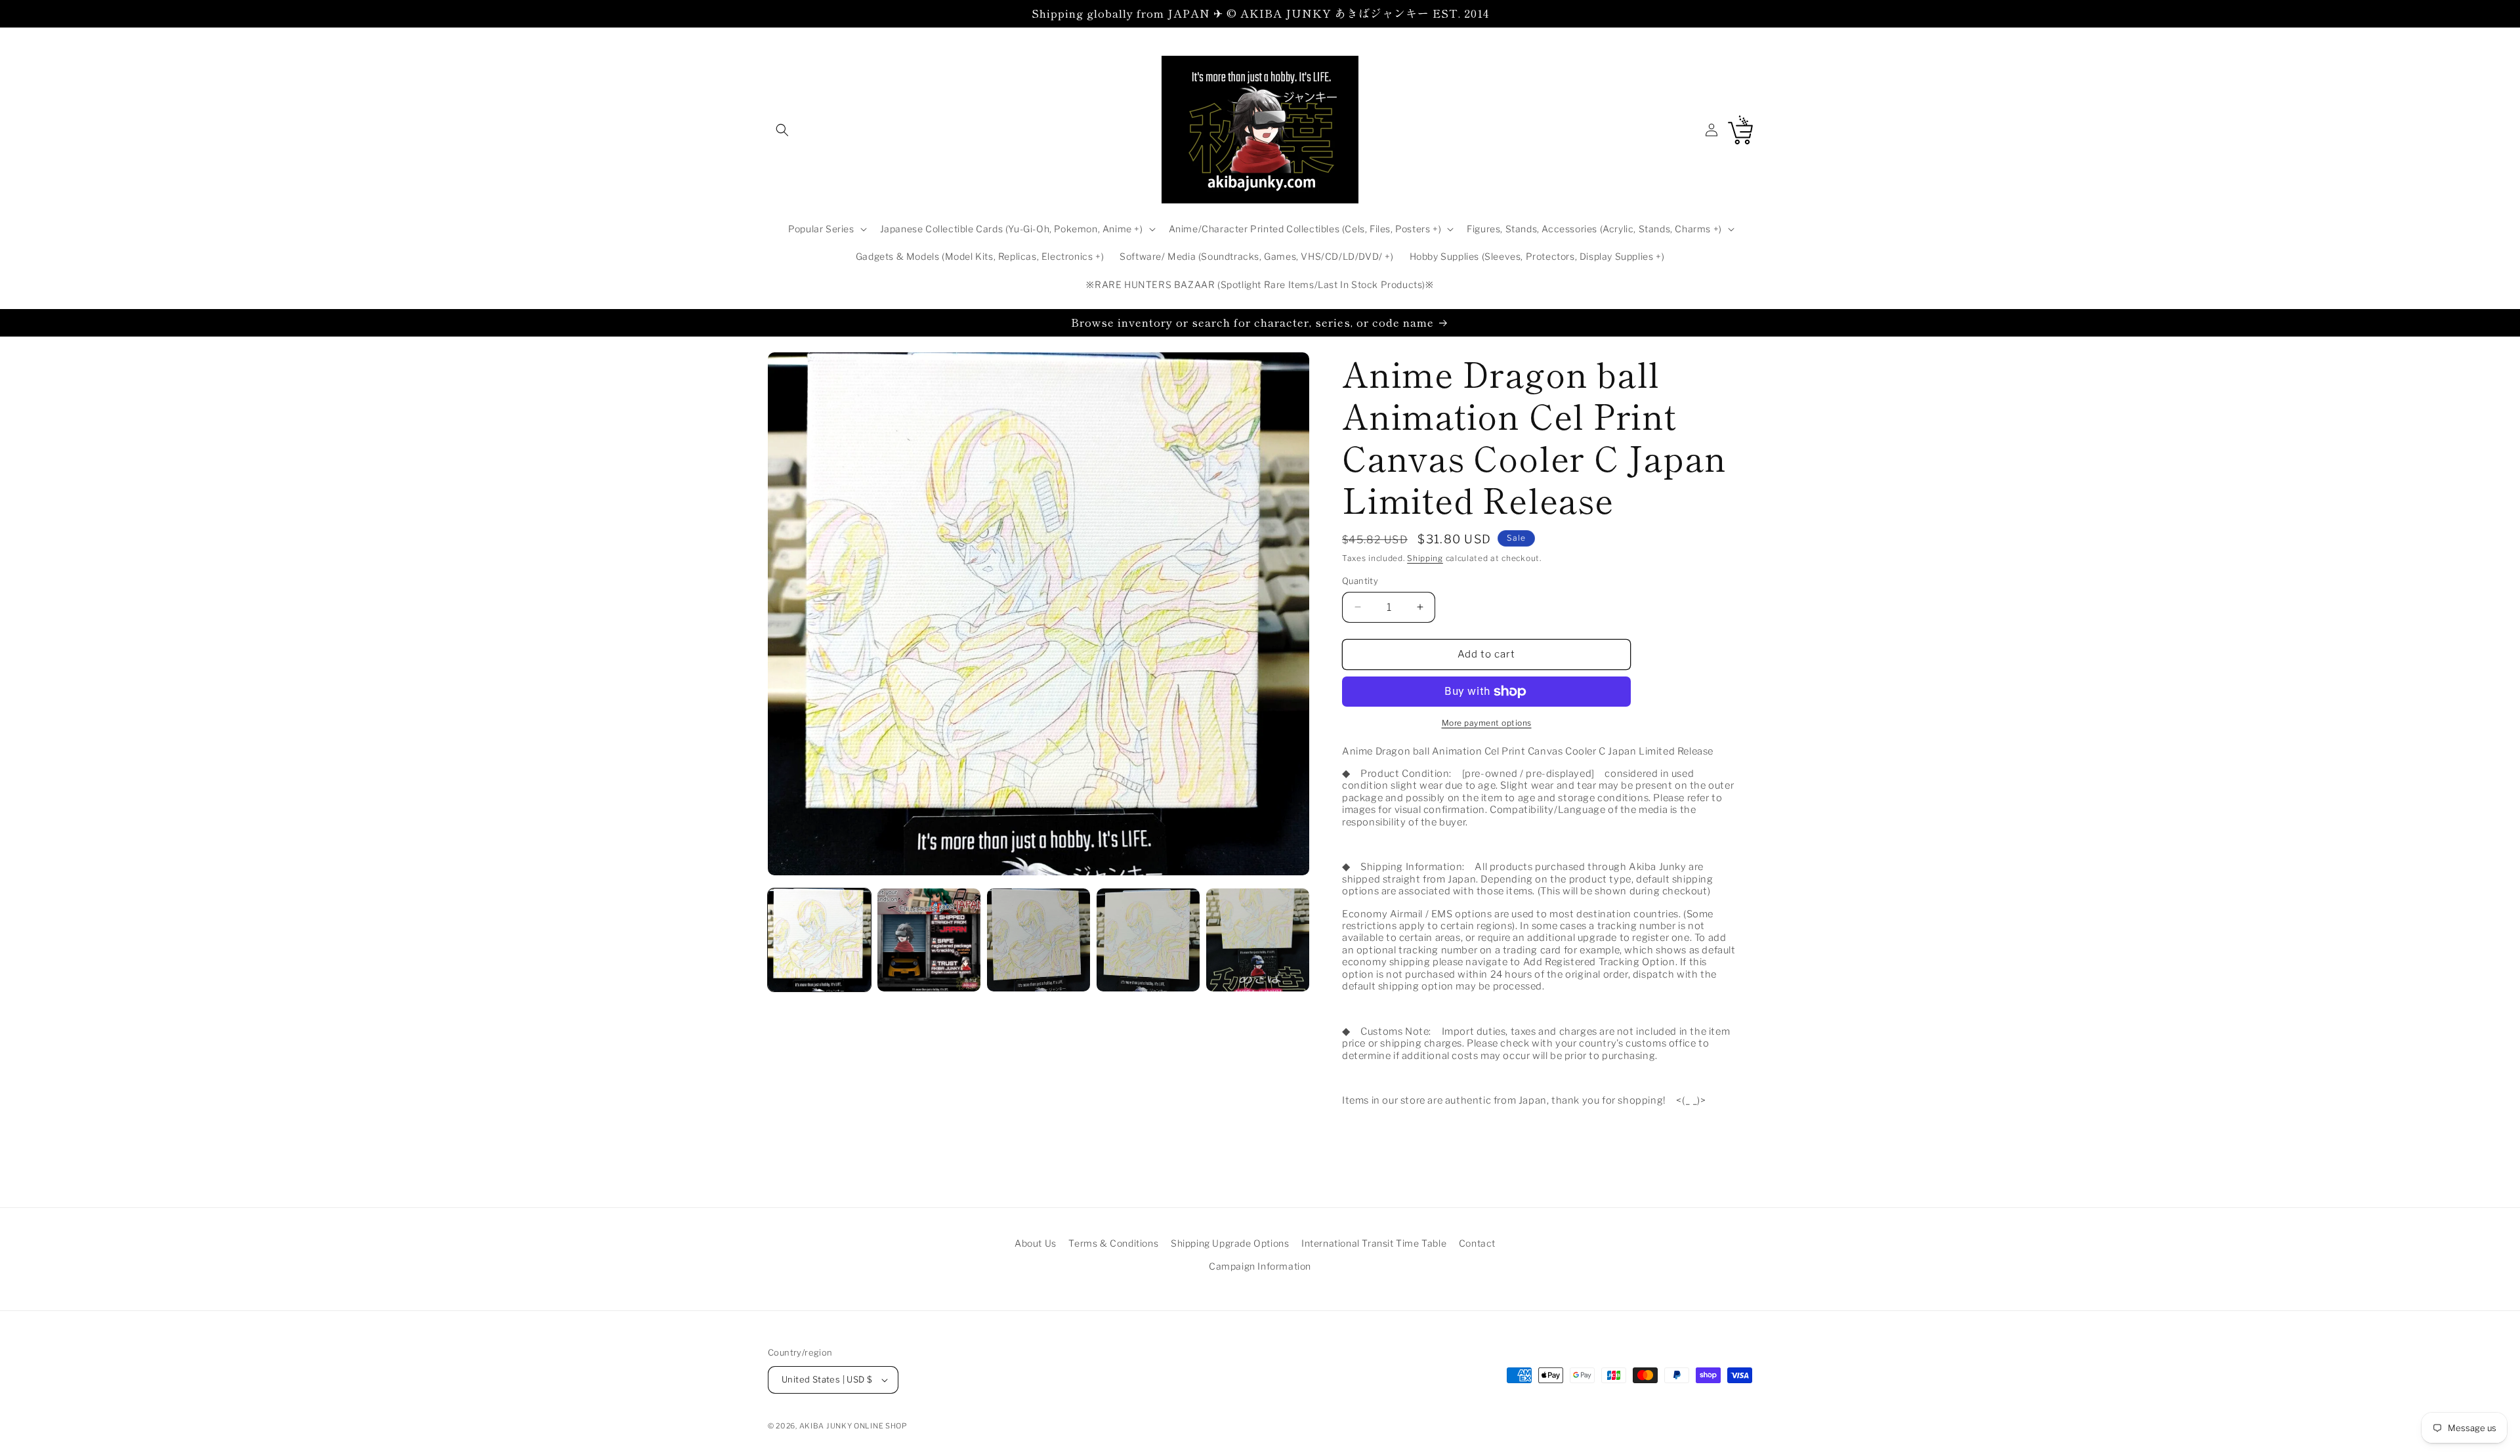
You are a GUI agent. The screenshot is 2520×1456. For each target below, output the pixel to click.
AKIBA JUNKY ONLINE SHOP (853, 1426)
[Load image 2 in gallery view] (929, 940)
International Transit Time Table (1374, 1243)
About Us (1036, 1243)
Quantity (1360, 581)
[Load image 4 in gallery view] (1148, 940)
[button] (782, 130)
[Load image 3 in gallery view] (1039, 940)
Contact (1477, 1243)
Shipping (1425, 558)
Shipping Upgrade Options (1230, 1243)
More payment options (1487, 723)
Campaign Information (1260, 1266)
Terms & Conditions (1113, 1243)
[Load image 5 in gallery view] (1258, 940)
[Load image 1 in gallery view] (819, 940)
